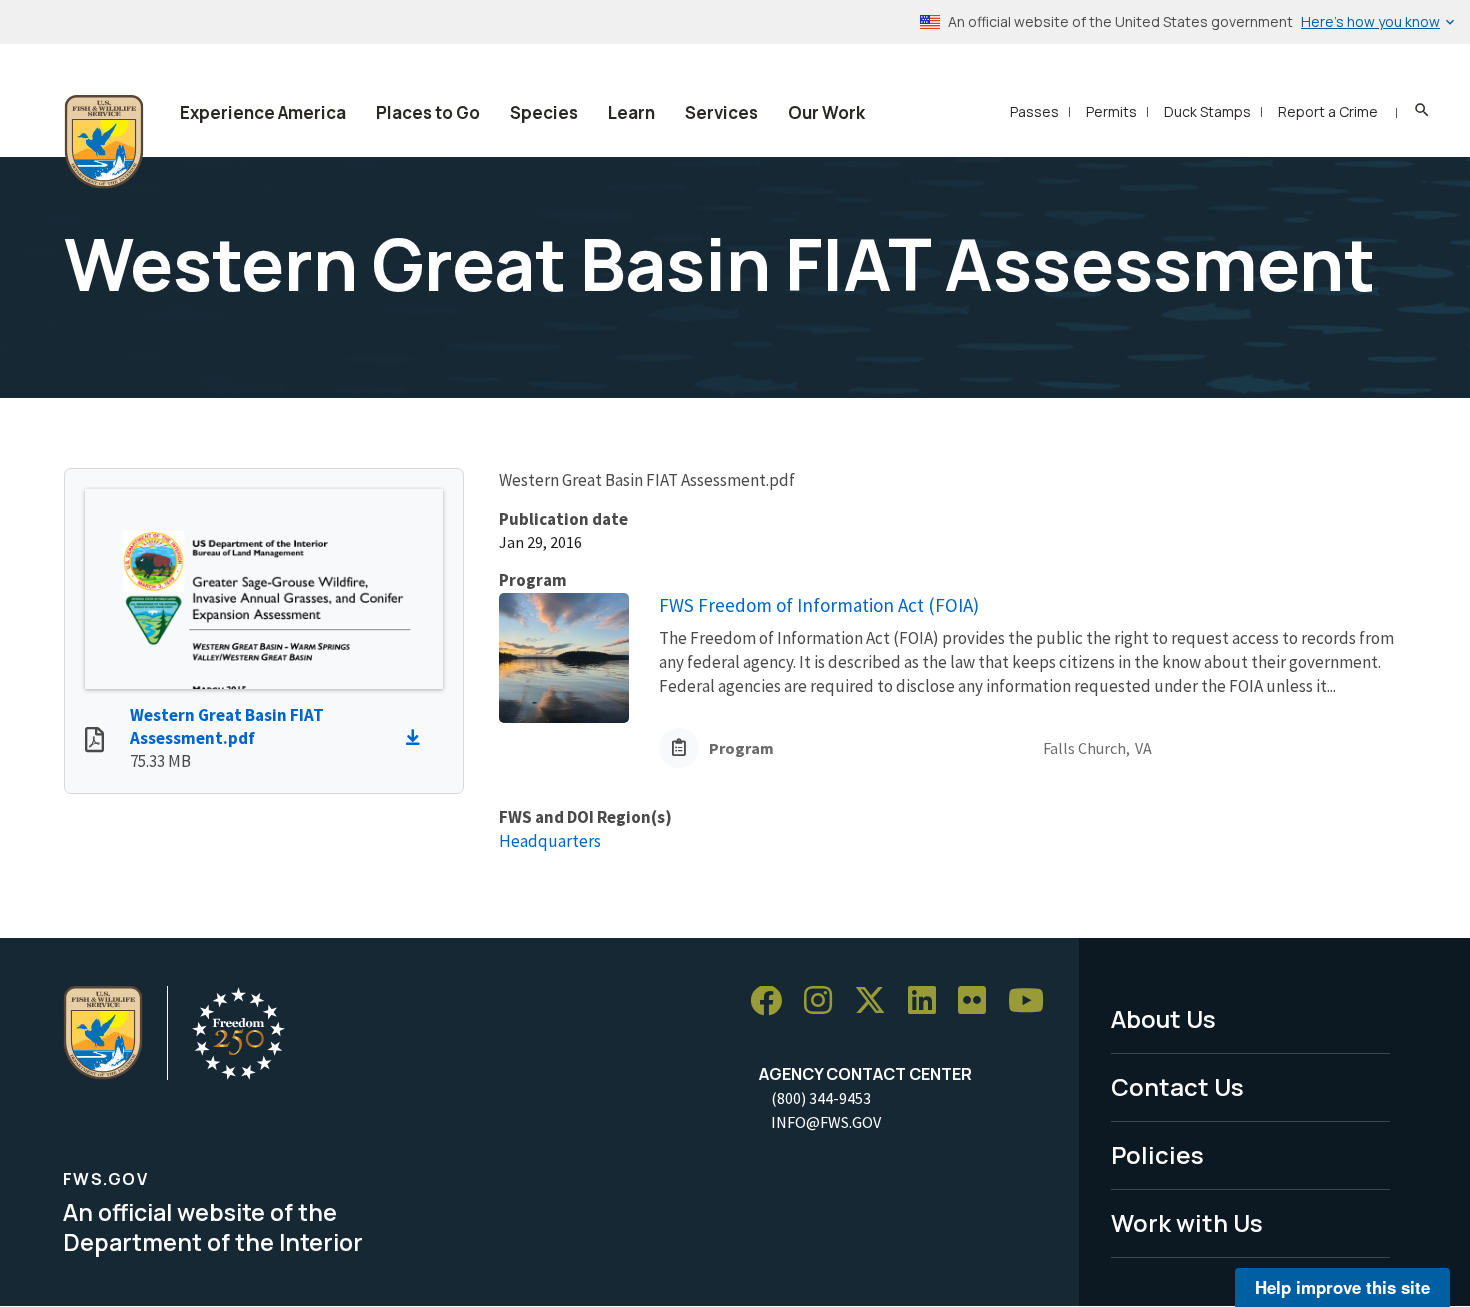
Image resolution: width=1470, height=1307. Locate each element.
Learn (631, 112)
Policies (1157, 1154)
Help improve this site (1342, 1287)
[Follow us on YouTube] (1033, 1001)
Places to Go (428, 112)
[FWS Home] (104, 142)
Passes (1034, 111)
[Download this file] (418, 738)
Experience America (263, 112)
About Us (1163, 1018)
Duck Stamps (1207, 111)
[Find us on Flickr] (979, 1001)
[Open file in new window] (94, 742)
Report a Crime (1328, 111)
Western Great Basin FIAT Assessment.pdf (227, 726)
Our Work (826, 112)
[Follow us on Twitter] (877, 1001)
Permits (1111, 111)
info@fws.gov (826, 1122)
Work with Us (1187, 1222)
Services (721, 112)
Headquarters (550, 841)
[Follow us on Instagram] (825, 1001)
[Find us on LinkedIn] (929, 1001)
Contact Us (1177, 1086)
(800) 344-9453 (821, 1098)
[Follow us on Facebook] (773, 1001)
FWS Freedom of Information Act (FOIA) (819, 605)
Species (544, 112)
